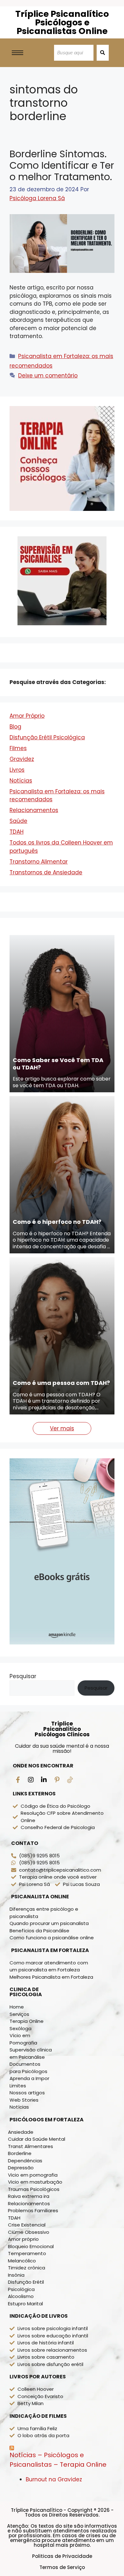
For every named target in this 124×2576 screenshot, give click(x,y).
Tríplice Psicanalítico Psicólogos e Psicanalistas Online (62, 22)
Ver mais (62, 1552)
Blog (15, 851)
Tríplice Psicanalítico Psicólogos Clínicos (62, 1853)
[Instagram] (31, 1904)
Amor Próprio (27, 840)
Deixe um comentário (48, 376)
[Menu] (70, 1904)
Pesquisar (23, 1800)
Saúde (18, 945)
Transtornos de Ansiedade (46, 996)
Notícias (21, 905)
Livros (17, 894)
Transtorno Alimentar (39, 986)
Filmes (18, 872)
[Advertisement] (62, 715)
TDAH (17, 956)
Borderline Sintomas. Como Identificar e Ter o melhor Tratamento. (62, 165)
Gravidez (22, 883)
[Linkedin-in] (44, 1904)
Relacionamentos (34, 934)
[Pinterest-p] (57, 1904)
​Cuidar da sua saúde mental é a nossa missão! (62, 1872)
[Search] (103, 53)
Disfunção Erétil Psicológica (47, 861)
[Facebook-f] (18, 1904)
